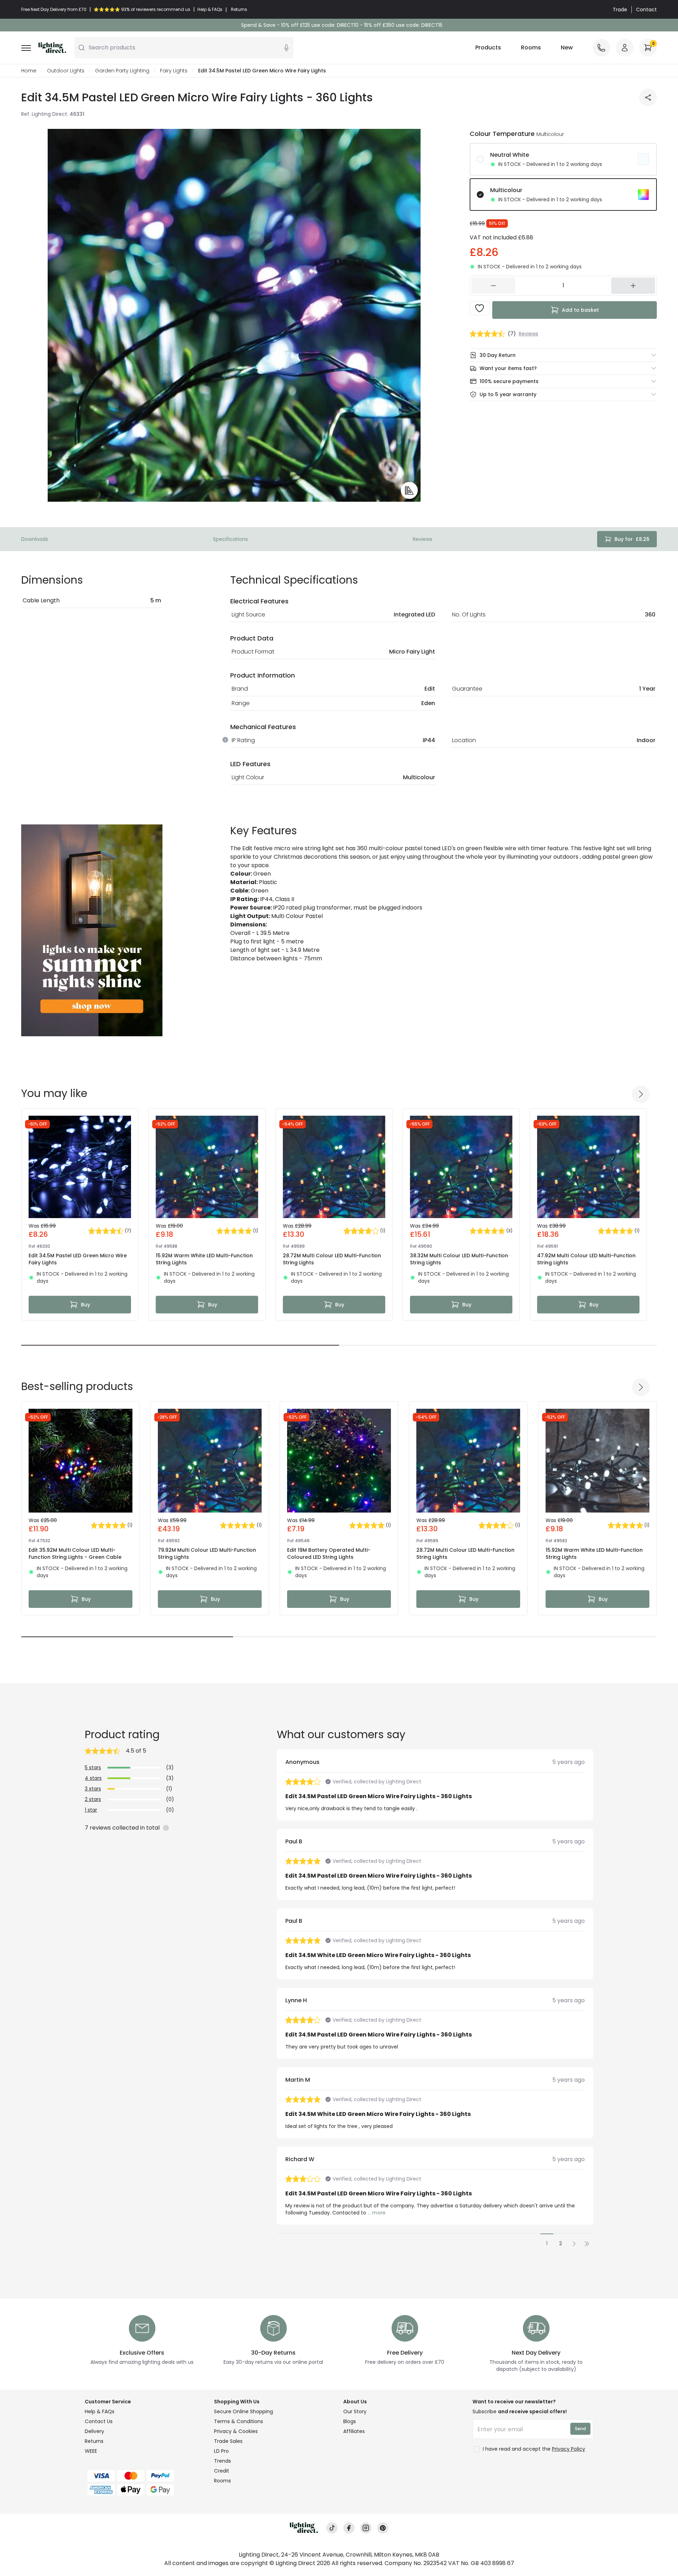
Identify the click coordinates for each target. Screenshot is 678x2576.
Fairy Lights (174, 71)
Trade (620, 10)
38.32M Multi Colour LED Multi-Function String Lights (459, 1259)
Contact (646, 10)
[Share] (648, 97)
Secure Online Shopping (243, 2411)
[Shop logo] (52, 48)
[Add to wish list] (480, 308)
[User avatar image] (625, 48)
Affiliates (354, 2431)
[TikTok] (332, 2528)
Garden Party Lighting (122, 71)
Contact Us (99, 2421)
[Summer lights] (92, 930)
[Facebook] (349, 2528)
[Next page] (574, 2243)
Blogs (350, 2421)
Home (29, 71)
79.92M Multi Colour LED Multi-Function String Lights (207, 1554)
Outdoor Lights (66, 71)
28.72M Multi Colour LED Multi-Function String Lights (332, 1259)
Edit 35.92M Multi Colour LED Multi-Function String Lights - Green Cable (75, 1554)
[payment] (145, 2476)
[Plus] (633, 286)
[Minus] (493, 286)
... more (377, 2213)
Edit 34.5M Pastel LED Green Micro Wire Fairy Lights (78, 1259)
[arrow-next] (641, 1094)
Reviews (423, 539)
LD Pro (221, 2451)
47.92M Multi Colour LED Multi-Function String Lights (586, 1259)
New (567, 47)
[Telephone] (601, 48)
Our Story (355, 2411)
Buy (85, 1305)
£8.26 (632, 539)
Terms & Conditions (239, 2421)
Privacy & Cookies (236, 2431)
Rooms (531, 47)
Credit (222, 2471)
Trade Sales (228, 2441)
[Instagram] (366, 2528)
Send (580, 2429)
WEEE (91, 2451)
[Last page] (587, 2243)
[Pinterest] (383, 2528)
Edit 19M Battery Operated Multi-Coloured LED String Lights (329, 1554)
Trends (222, 2461)
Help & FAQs (100, 2411)
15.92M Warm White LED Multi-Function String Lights (204, 1259)
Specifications (230, 539)
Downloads (35, 539)
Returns (94, 2441)
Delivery (94, 2431)
